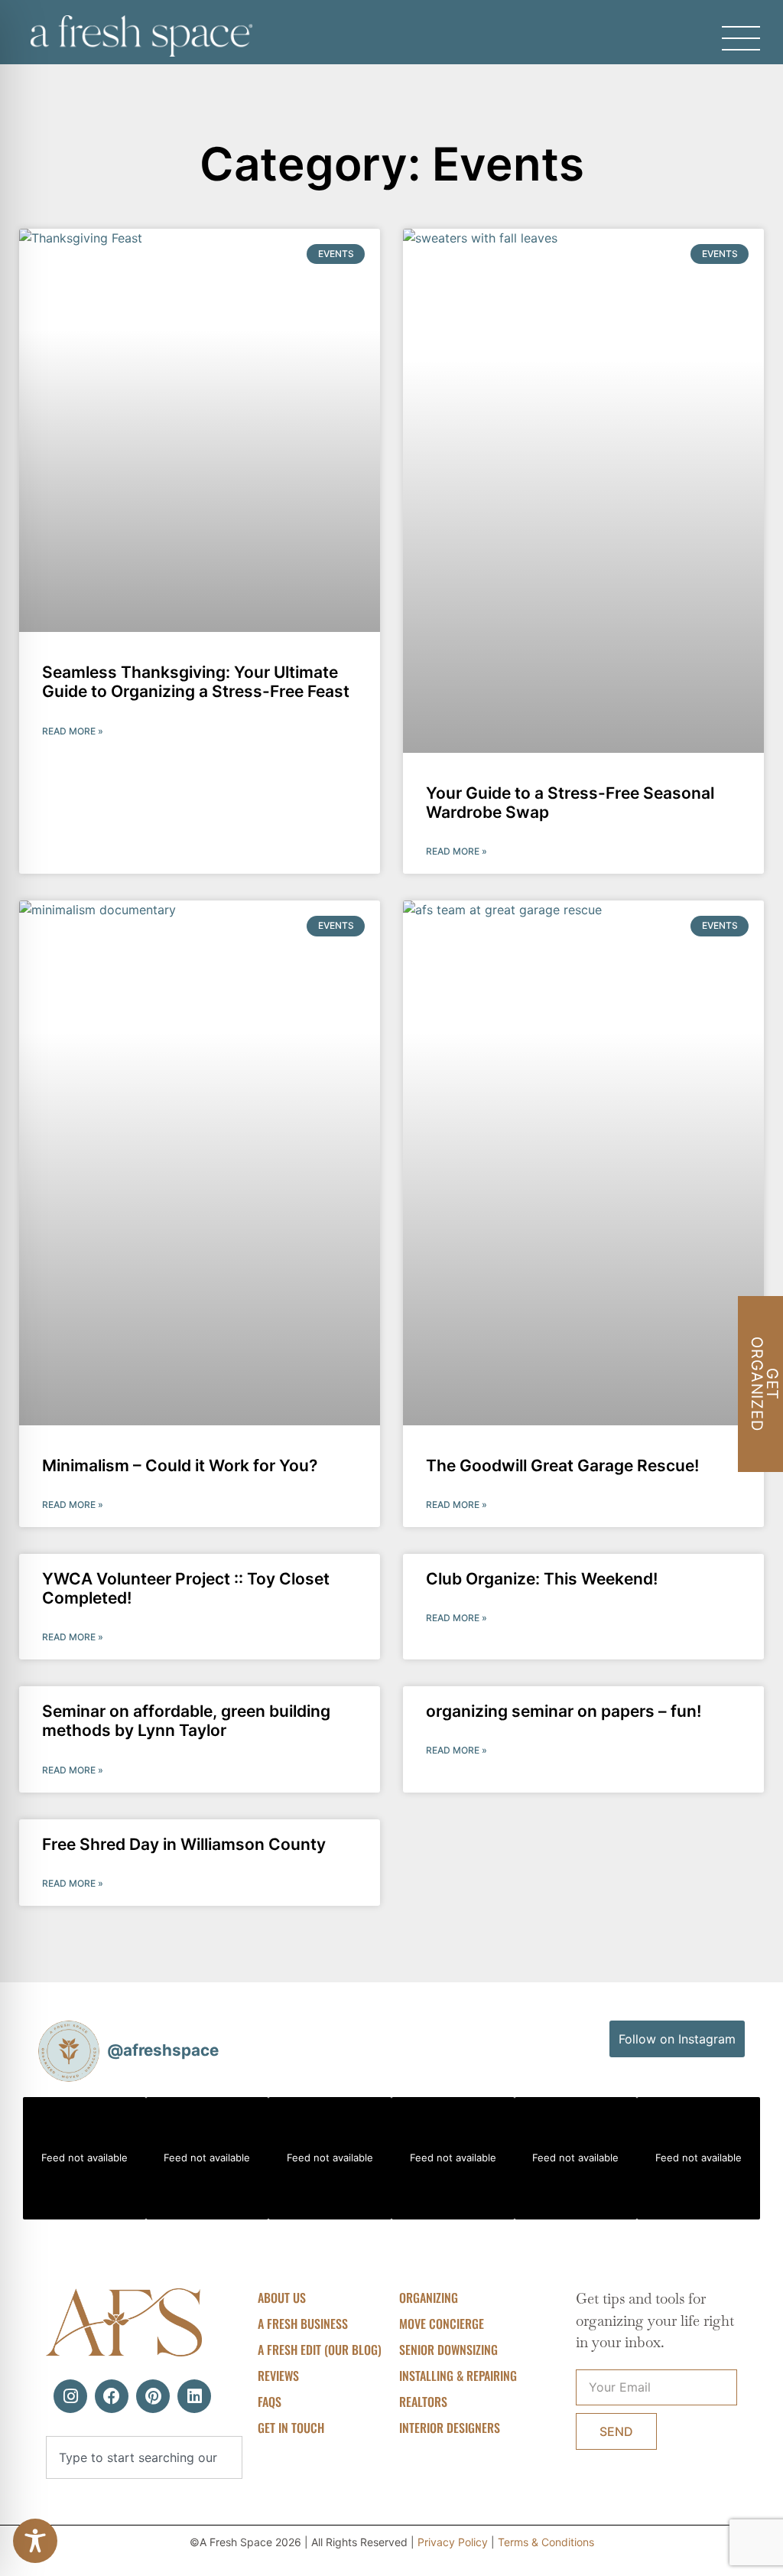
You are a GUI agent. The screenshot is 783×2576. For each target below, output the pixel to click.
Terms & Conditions (546, 2542)
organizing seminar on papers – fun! (564, 1711)
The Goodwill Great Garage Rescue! (562, 1465)
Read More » (73, 731)
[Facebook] (112, 2396)
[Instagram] (70, 2396)
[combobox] (144, 2457)
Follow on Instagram (677, 2039)
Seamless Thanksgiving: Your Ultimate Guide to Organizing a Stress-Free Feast (196, 682)
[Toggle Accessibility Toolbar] (35, 2541)
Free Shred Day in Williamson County (184, 1844)
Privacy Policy (453, 2542)
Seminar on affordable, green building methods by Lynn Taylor (186, 1721)
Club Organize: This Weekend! (542, 1579)
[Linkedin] (194, 2396)
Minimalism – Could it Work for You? (180, 1465)
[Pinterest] (153, 2396)
